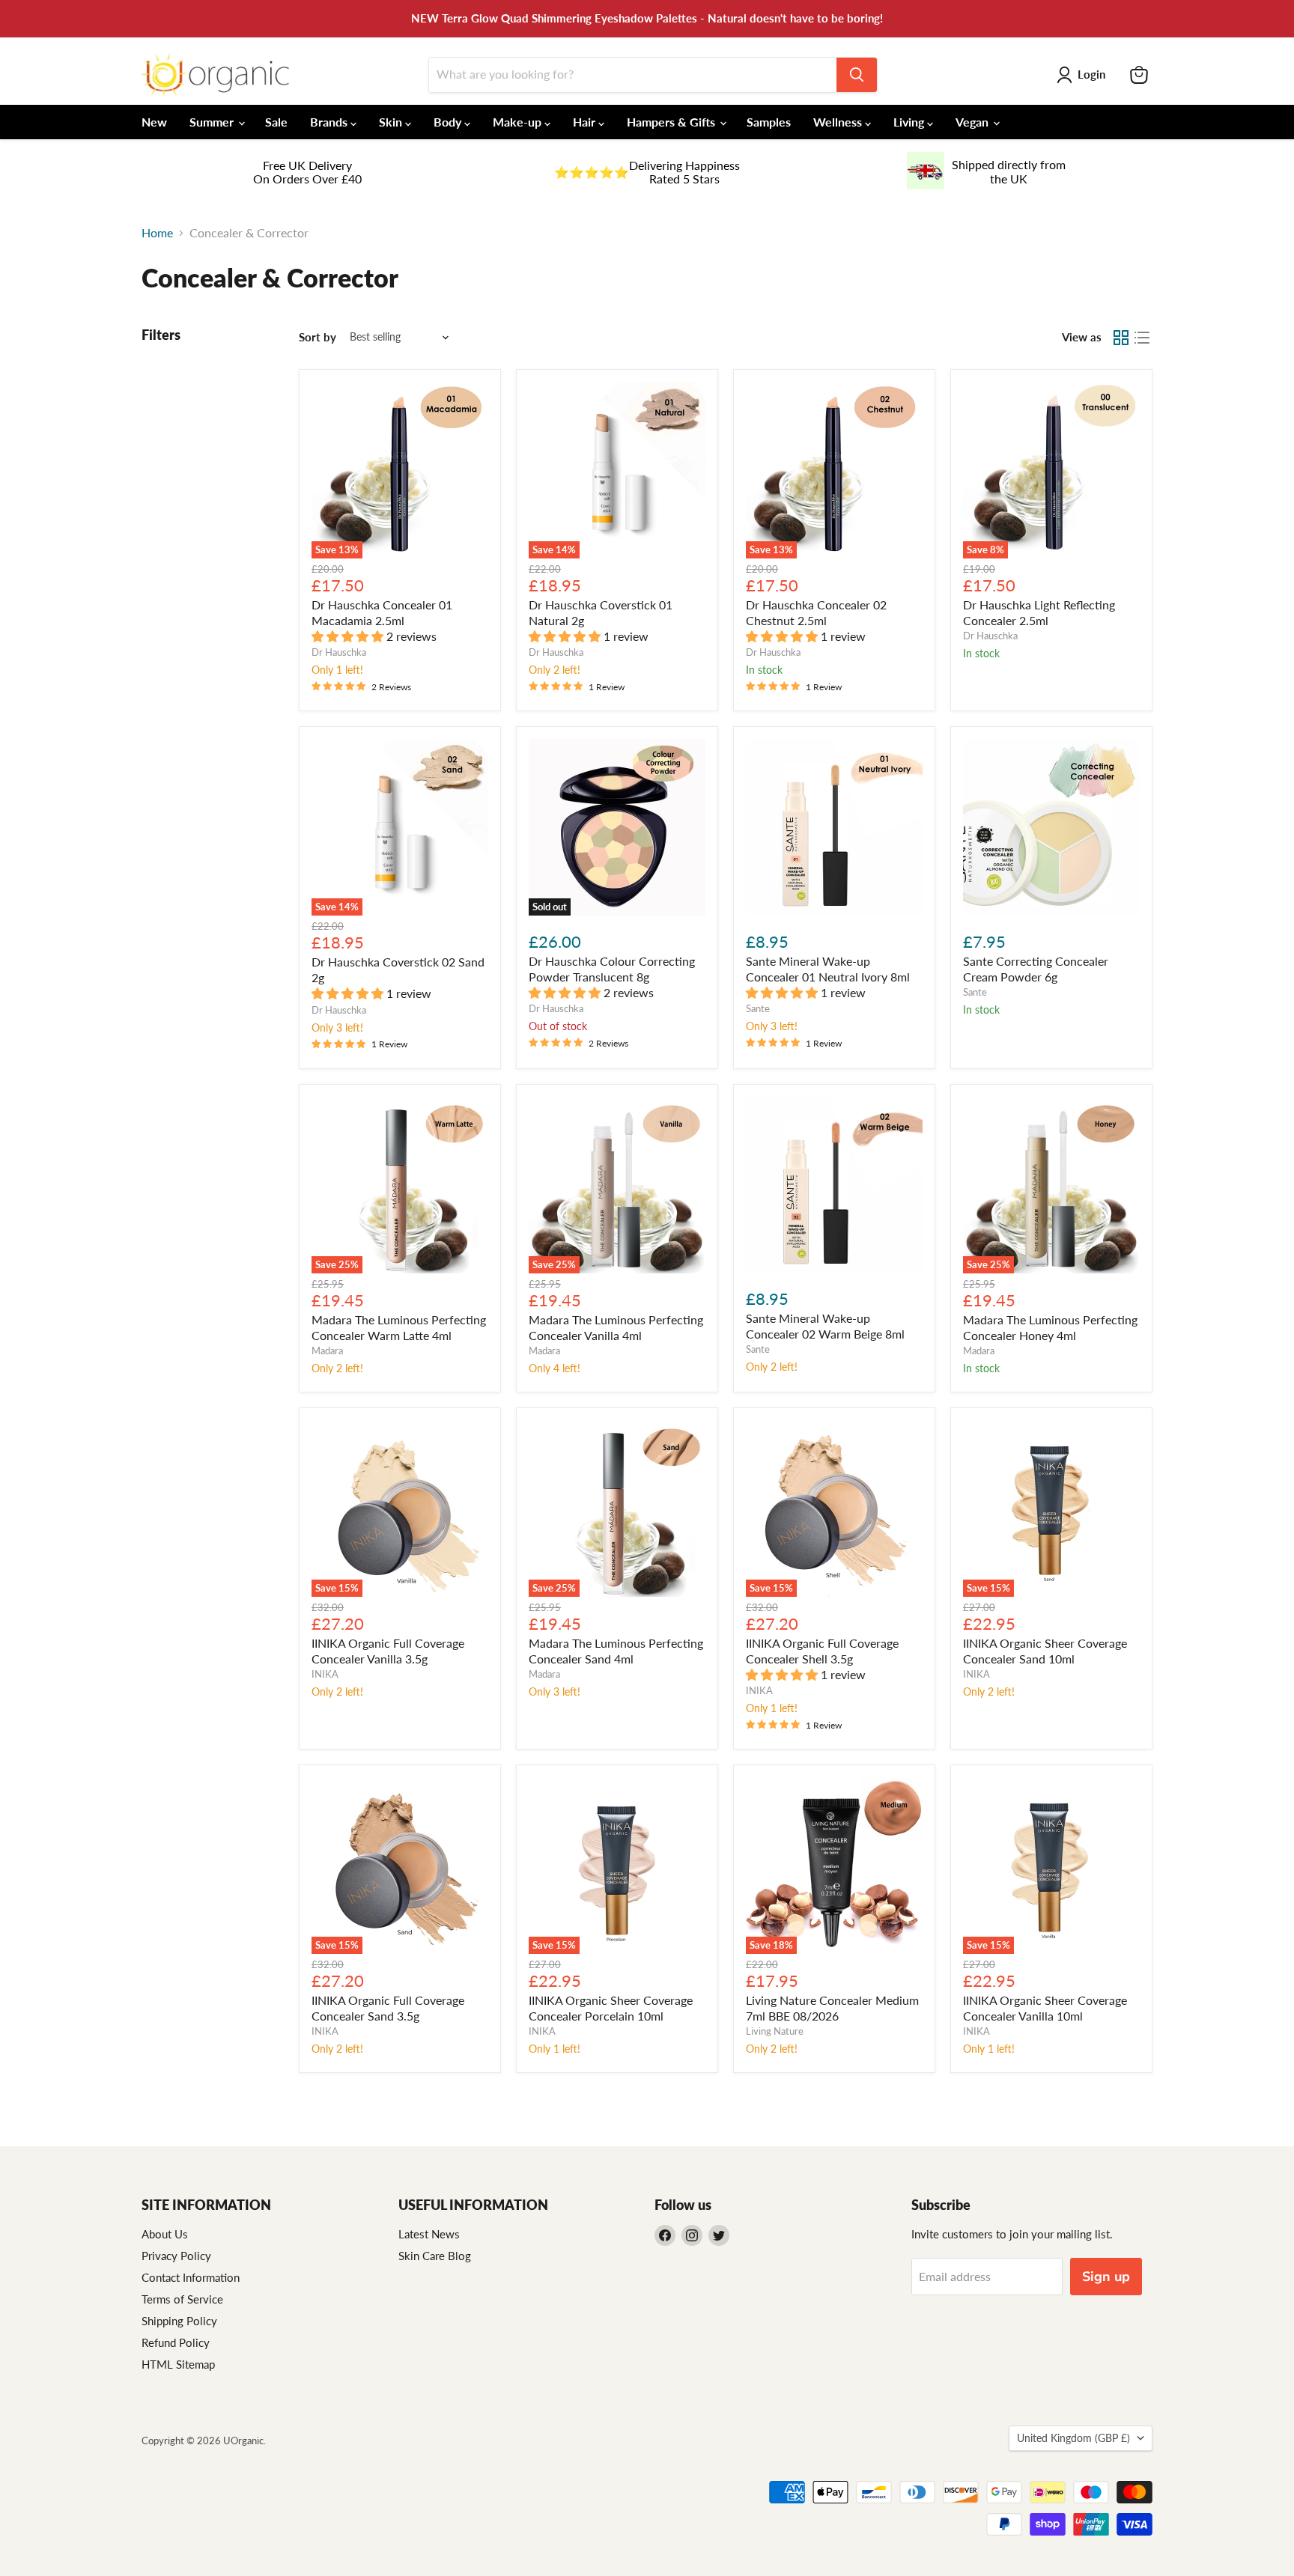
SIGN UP (501, 1370)
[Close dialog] (920, 1120)
